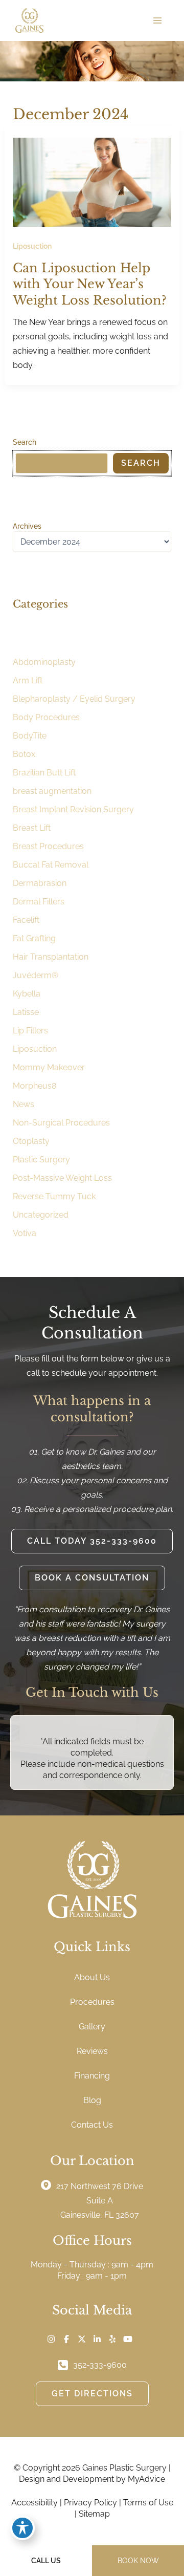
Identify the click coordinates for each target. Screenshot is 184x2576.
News (24, 1104)
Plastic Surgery (41, 1160)
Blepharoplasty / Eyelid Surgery (74, 699)
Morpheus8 (34, 1086)
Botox (24, 754)
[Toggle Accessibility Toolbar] (22, 2528)
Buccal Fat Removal (51, 865)
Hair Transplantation (51, 957)
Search (25, 442)
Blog (92, 2100)
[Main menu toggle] (157, 20)
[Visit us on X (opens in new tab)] (82, 2339)
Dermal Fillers (39, 902)
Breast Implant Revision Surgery (73, 809)
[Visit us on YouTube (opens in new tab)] (128, 2339)
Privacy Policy (90, 2503)
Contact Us (92, 2125)
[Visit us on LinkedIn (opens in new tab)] (97, 2339)
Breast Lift (32, 828)
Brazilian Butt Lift (44, 773)
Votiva (25, 1233)
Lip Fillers (30, 1031)
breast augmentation (52, 791)
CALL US (46, 2561)
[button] (92, 1541)
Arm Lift (28, 680)
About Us (92, 1977)
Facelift (26, 920)
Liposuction (32, 246)
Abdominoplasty (44, 662)
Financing (92, 2076)
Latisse (26, 1012)
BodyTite (30, 736)
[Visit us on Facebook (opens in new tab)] (66, 2339)
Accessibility (34, 2503)
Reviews (92, 2051)
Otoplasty (31, 1141)
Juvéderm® (36, 975)
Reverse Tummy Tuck (54, 1196)
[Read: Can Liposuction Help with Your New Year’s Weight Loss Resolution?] (92, 181)
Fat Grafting (34, 938)
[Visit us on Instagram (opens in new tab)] (51, 2339)
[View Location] (49, 2185)
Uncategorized (41, 1215)
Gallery (92, 2027)
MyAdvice (146, 2479)
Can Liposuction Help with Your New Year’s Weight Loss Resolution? (90, 284)
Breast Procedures (48, 846)
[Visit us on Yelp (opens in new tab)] (112, 2339)
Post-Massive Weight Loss (62, 1178)
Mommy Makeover (49, 1067)
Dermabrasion (40, 883)
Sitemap (94, 2514)
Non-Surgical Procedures (61, 1123)
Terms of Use (148, 2503)
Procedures (92, 2002)
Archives (27, 526)
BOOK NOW (138, 2561)
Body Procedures (46, 717)
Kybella (27, 994)
